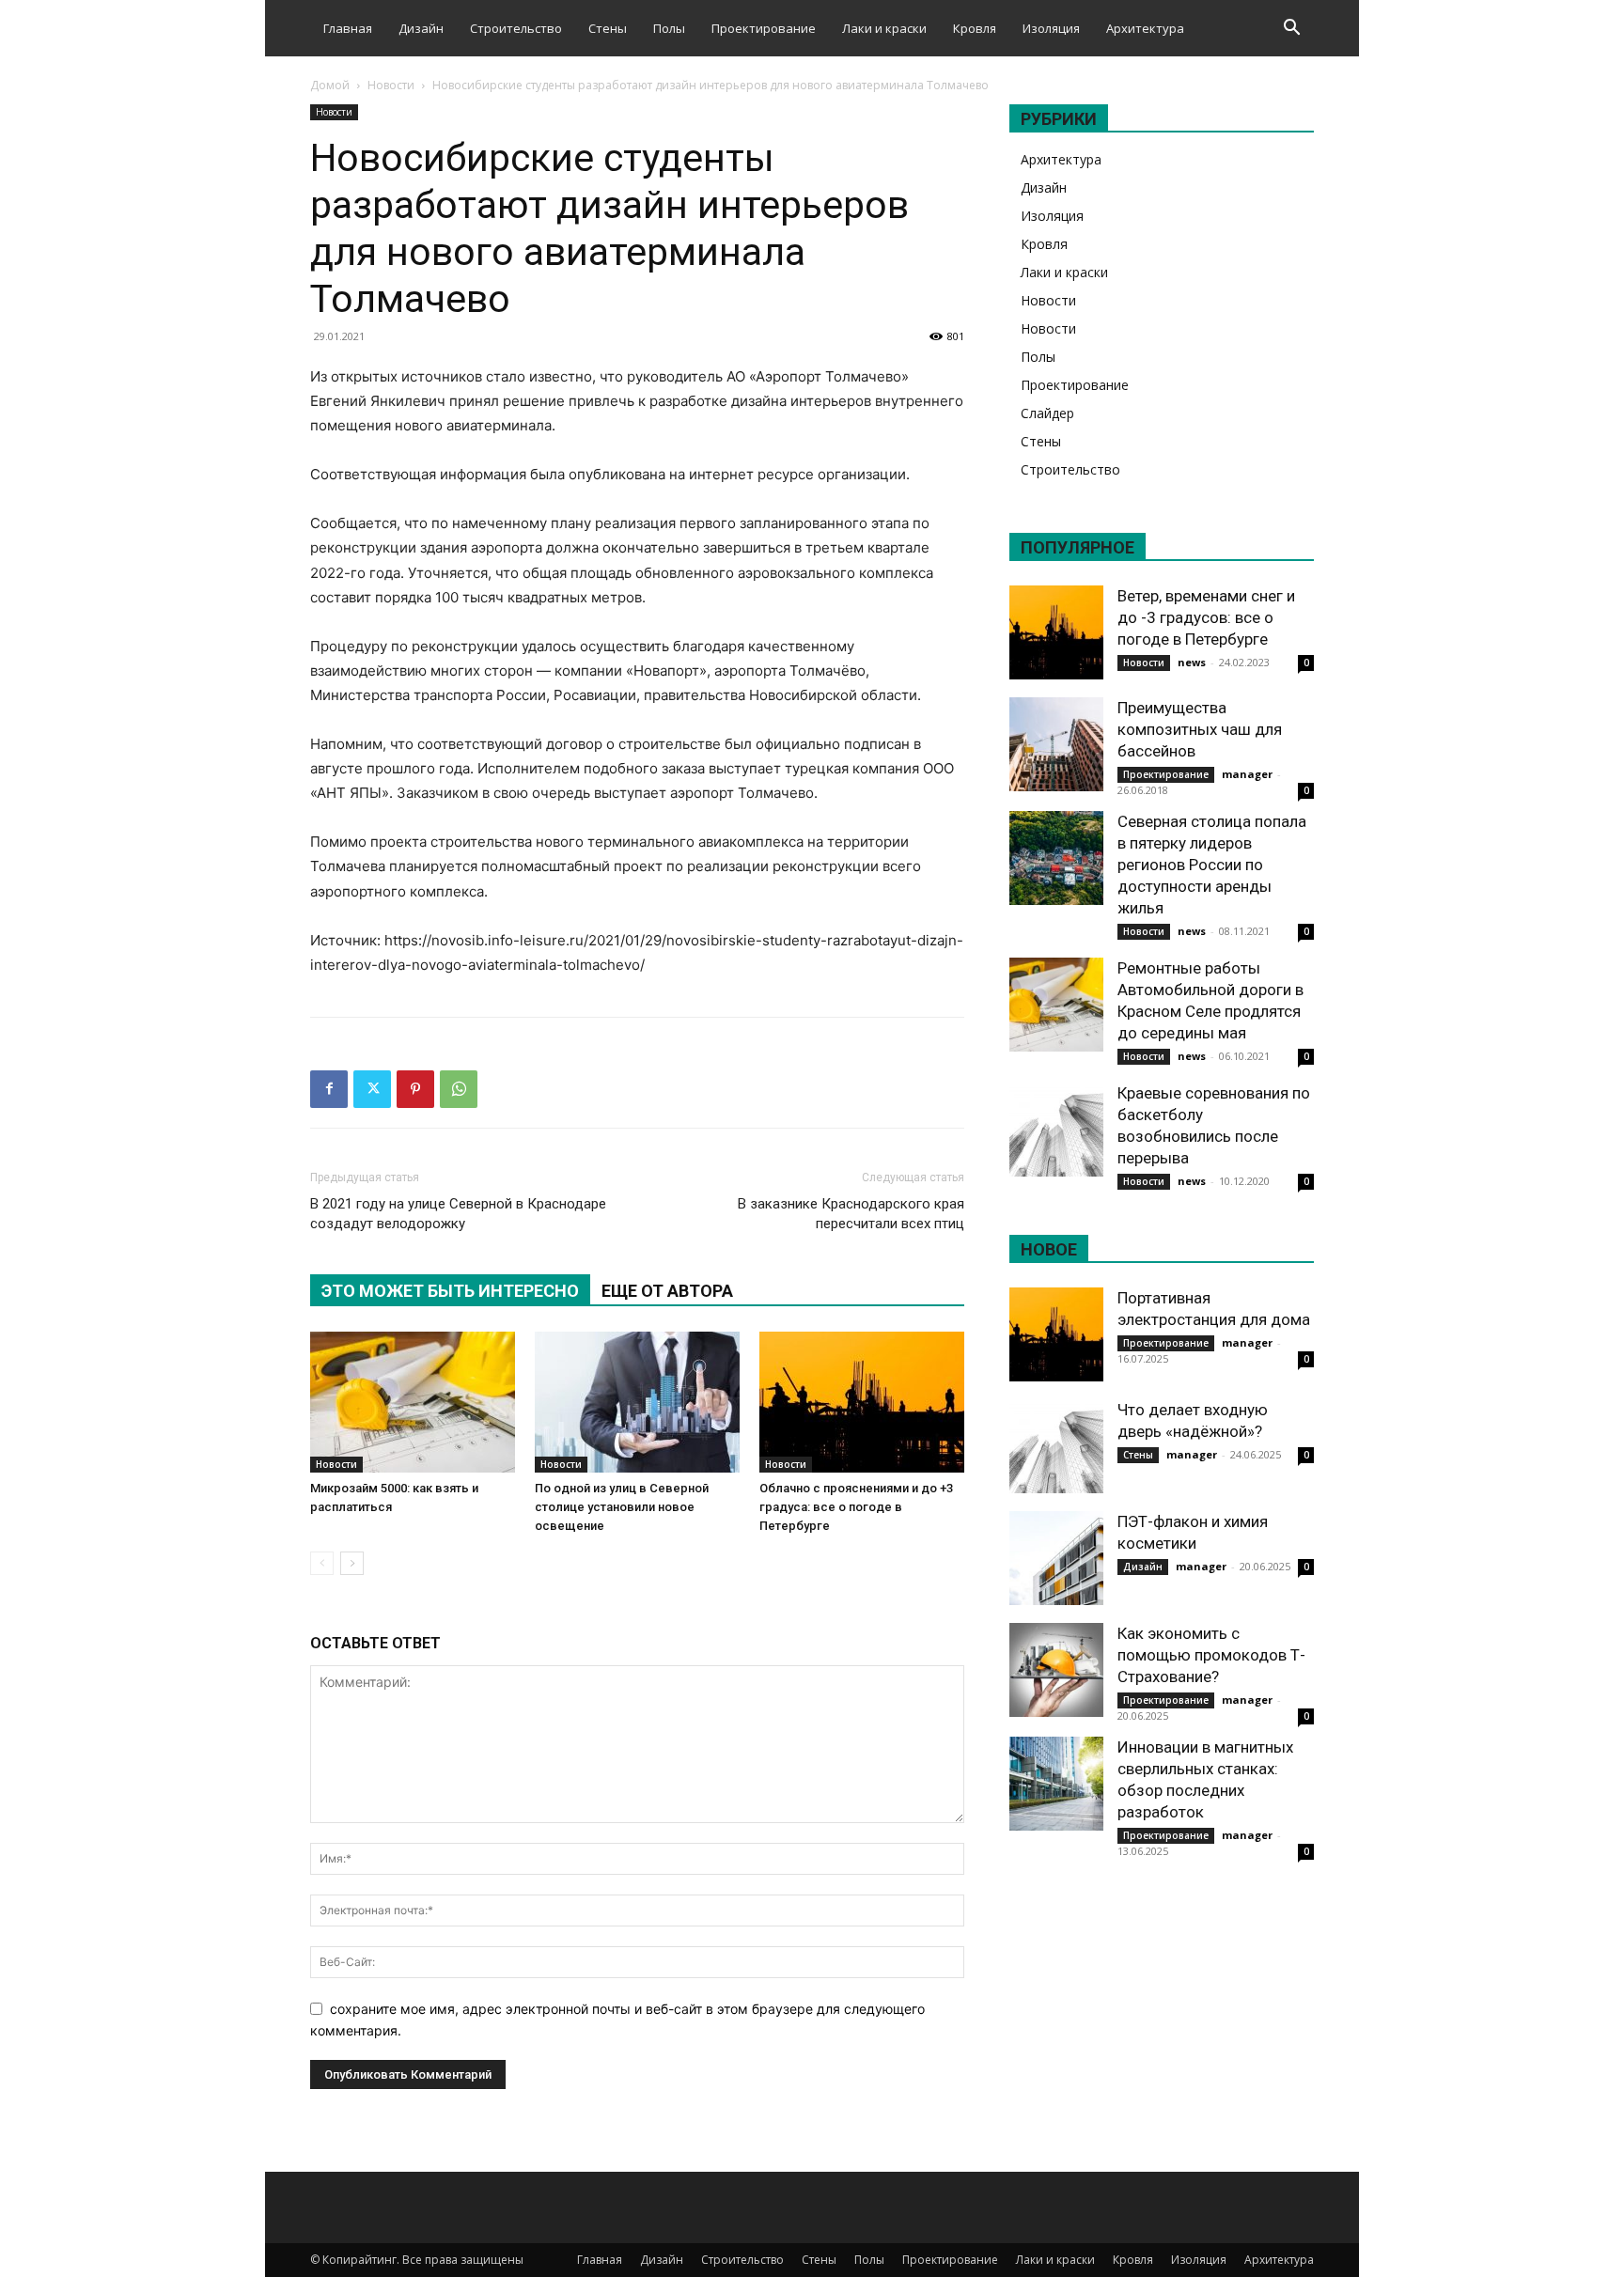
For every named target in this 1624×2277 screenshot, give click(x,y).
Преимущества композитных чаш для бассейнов (1200, 729)
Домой (330, 85)
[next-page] (352, 1563)
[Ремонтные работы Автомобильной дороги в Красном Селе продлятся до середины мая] (1056, 1005)
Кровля (975, 28)
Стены (608, 28)
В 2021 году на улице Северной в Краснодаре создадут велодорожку (458, 1214)
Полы (669, 28)
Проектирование (764, 28)
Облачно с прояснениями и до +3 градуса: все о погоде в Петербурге (856, 1507)
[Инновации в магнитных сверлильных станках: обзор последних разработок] (1056, 1784)
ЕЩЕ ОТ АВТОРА (667, 1291)
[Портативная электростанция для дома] (1056, 1334)
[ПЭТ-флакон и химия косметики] (1056, 1558)
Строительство (516, 28)
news (1192, 662)
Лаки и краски (884, 28)
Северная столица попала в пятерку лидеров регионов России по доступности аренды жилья (1212, 865)
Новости (391, 85)
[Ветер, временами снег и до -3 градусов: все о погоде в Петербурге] (1056, 632)
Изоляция (1051, 28)
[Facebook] (329, 1089)
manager (1247, 774)
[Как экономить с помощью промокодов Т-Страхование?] (1056, 1670)
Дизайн (421, 28)
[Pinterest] (415, 1089)
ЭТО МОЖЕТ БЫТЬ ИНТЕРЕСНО (450, 1291)
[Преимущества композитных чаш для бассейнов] (1056, 744)
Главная (348, 28)
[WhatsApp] (459, 1089)
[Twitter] (372, 1089)
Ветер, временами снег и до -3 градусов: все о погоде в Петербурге (1206, 617)
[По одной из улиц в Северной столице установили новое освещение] (637, 1402)
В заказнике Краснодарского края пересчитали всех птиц (851, 1214)
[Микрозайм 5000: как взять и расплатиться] (413, 1402)
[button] (1291, 30)
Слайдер (1047, 413)
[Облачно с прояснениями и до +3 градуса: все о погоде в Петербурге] (862, 1402)
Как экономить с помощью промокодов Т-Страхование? (1211, 1655)
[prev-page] (322, 1563)
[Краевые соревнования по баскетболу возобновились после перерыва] (1056, 1130)
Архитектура (1145, 28)
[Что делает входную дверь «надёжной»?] (1056, 1446)
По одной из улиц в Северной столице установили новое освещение (622, 1507)
